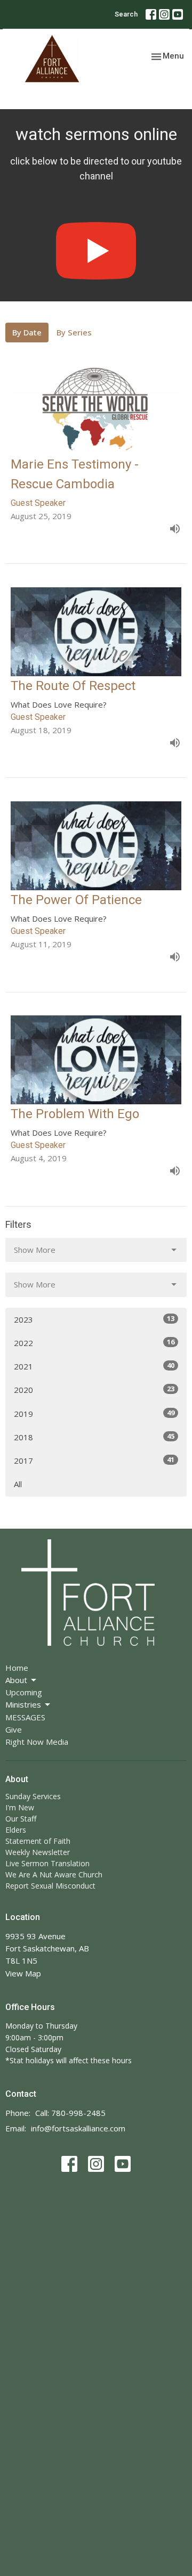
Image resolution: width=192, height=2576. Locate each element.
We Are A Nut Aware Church (54, 1874)
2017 (94, 1460)
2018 (94, 1437)
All (18, 1484)
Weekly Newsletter (38, 1852)
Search (126, 14)
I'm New (20, 1807)
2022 (94, 1343)
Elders (16, 1830)
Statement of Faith (38, 1841)
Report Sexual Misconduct (50, 1886)
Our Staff (21, 1819)
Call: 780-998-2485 (70, 2113)
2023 (94, 1319)
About (16, 1680)
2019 (94, 1413)
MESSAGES (25, 1717)
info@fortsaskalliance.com (78, 2128)
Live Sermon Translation (47, 1863)
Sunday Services (33, 1796)
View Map (23, 1973)
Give (14, 1729)
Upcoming (24, 1692)
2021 (94, 1366)
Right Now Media (37, 1742)
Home (17, 1668)
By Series (74, 332)
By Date (27, 332)
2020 (94, 1389)
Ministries (23, 1704)
